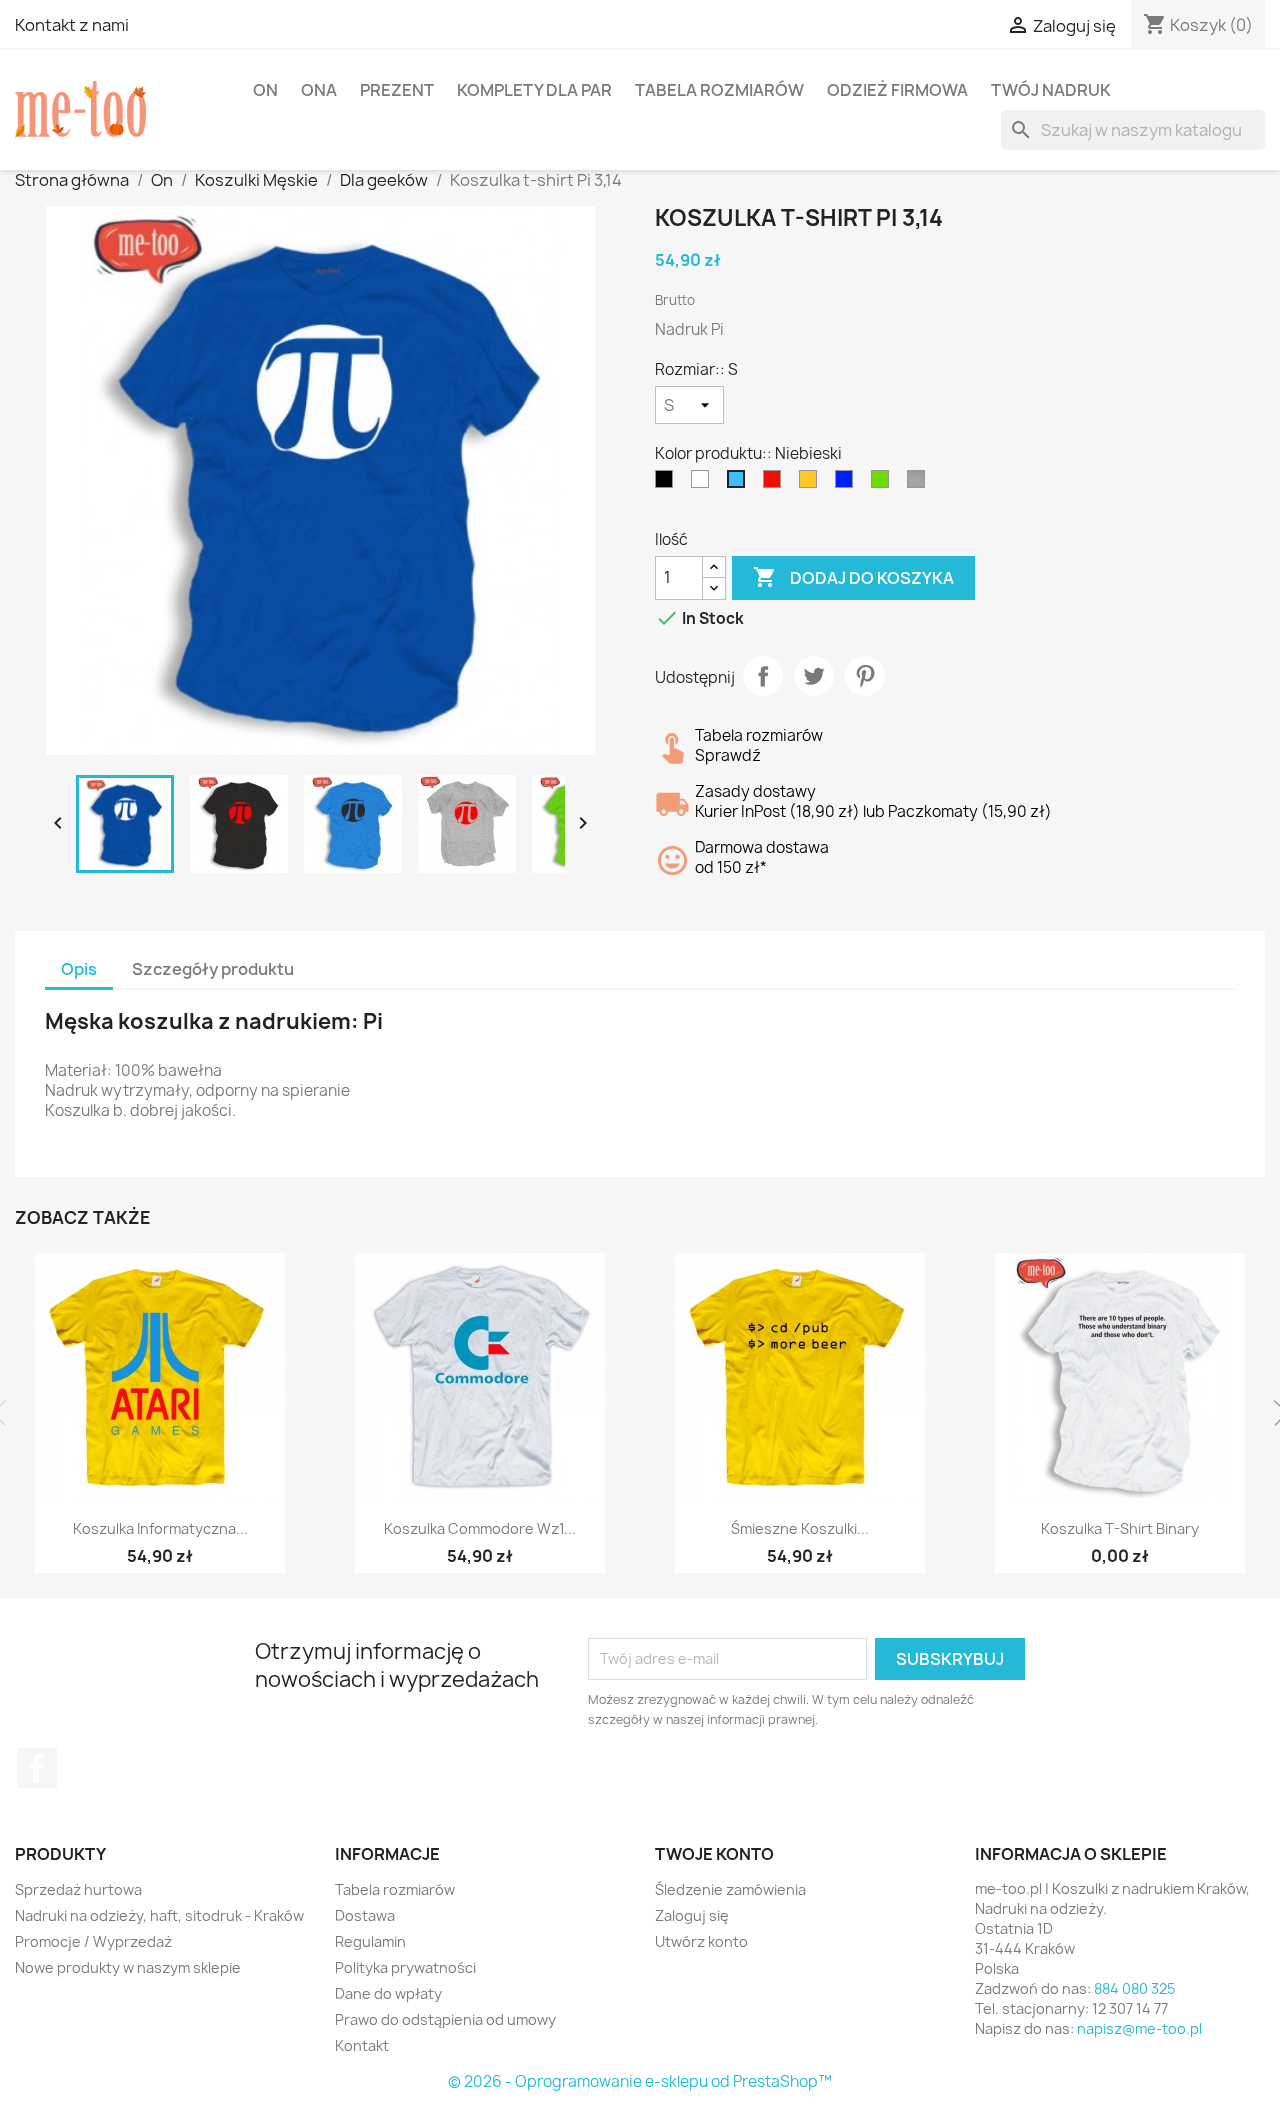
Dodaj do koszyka (853, 577)
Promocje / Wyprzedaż (93, 1941)
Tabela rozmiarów (719, 90)
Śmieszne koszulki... (800, 1528)
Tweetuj (814, 676)
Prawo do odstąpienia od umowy (445, 2019)
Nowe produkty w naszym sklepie (128, 1967)
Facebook (37, 1768)
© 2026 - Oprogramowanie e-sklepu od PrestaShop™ (640, 2081)
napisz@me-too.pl (1139, 2028)
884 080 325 (1134, 1988)
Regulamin (370, 1941)
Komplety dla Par (534, 90)
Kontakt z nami (72, 25)
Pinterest (865, 676)
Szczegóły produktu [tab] (213, 969)
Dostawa (365, 1915)
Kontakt (362, 2045)
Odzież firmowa (897, 90)
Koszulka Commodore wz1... (480, 1528)
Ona (319, 90)
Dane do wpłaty (388, 1993)
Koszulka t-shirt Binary (1120, 1528)
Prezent (397, 90)
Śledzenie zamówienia (730, 1889)
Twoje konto (714, 1854)
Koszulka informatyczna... (160, 1528)
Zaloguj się (692, 1915)
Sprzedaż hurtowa (78, 1889)
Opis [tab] (79, 969)
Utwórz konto (701, 1941)
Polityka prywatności (405, 1967)
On (265, 90)
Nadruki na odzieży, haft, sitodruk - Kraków (159, 1915)
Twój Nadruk (1051, 90)
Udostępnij (763, 676)
